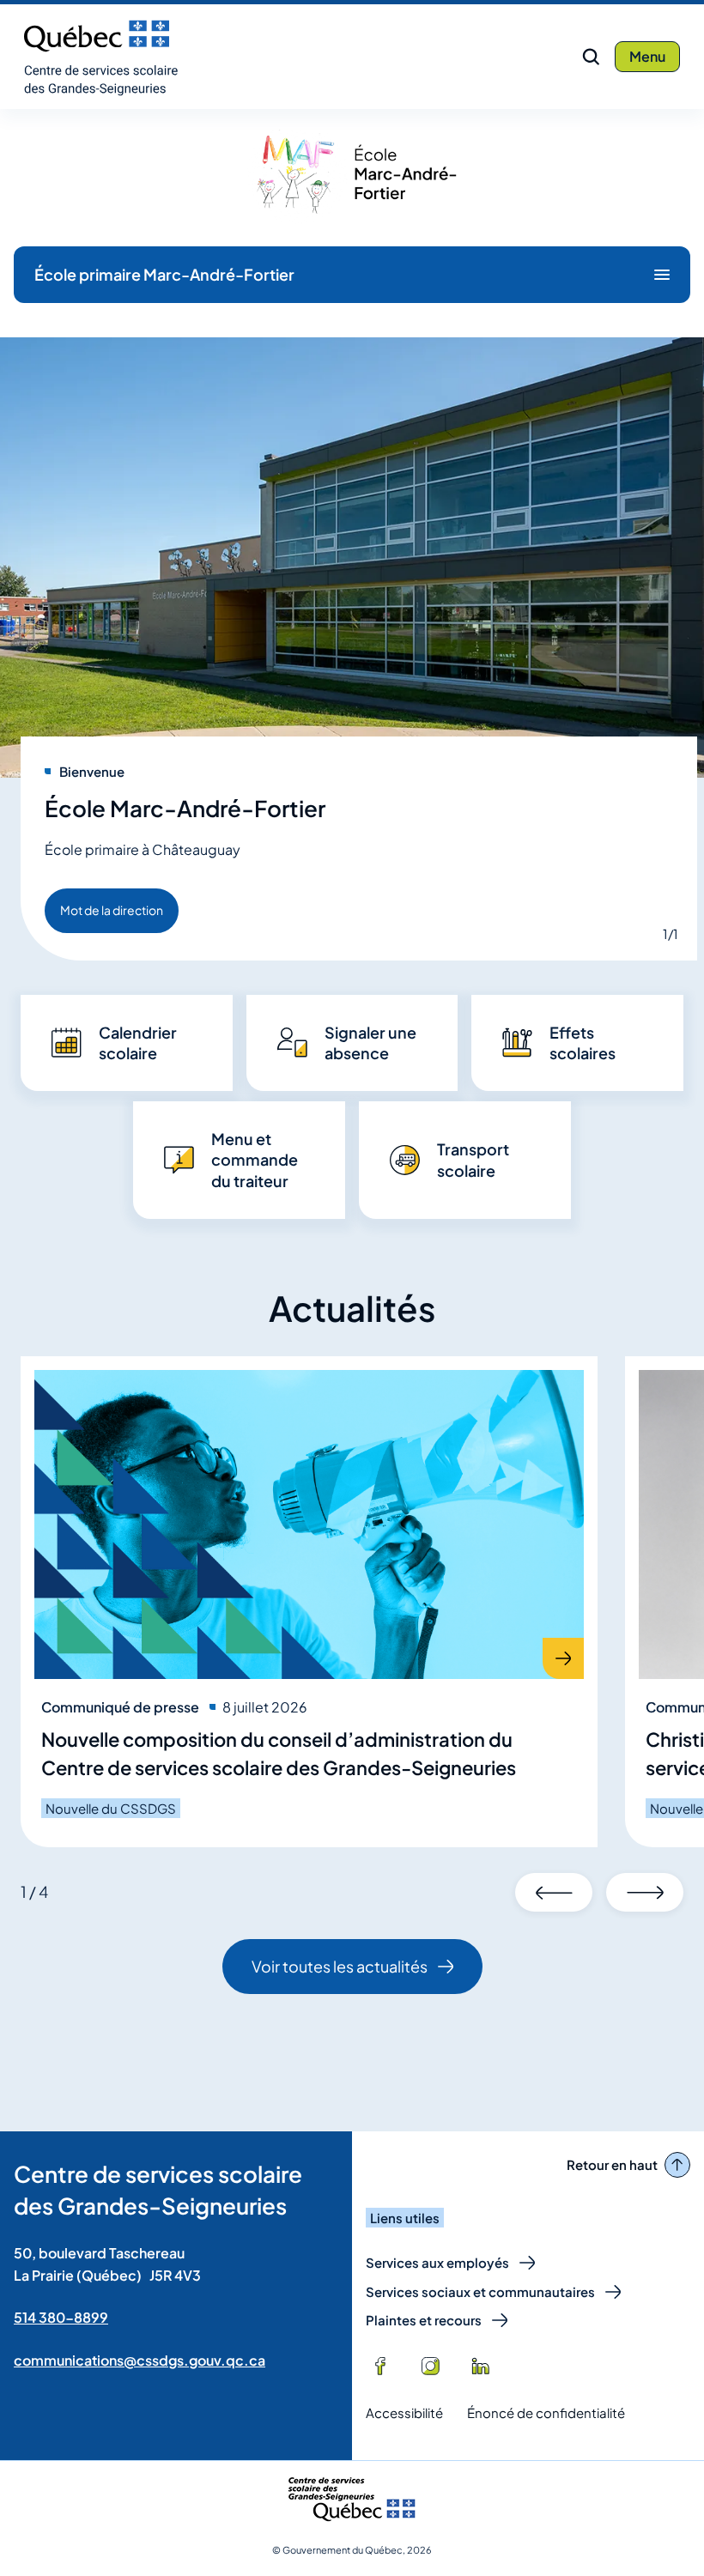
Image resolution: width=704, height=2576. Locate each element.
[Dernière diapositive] (554, 1892)
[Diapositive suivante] (645, 1892)
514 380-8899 (61, 2317)
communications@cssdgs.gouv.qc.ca (140, 2360)
